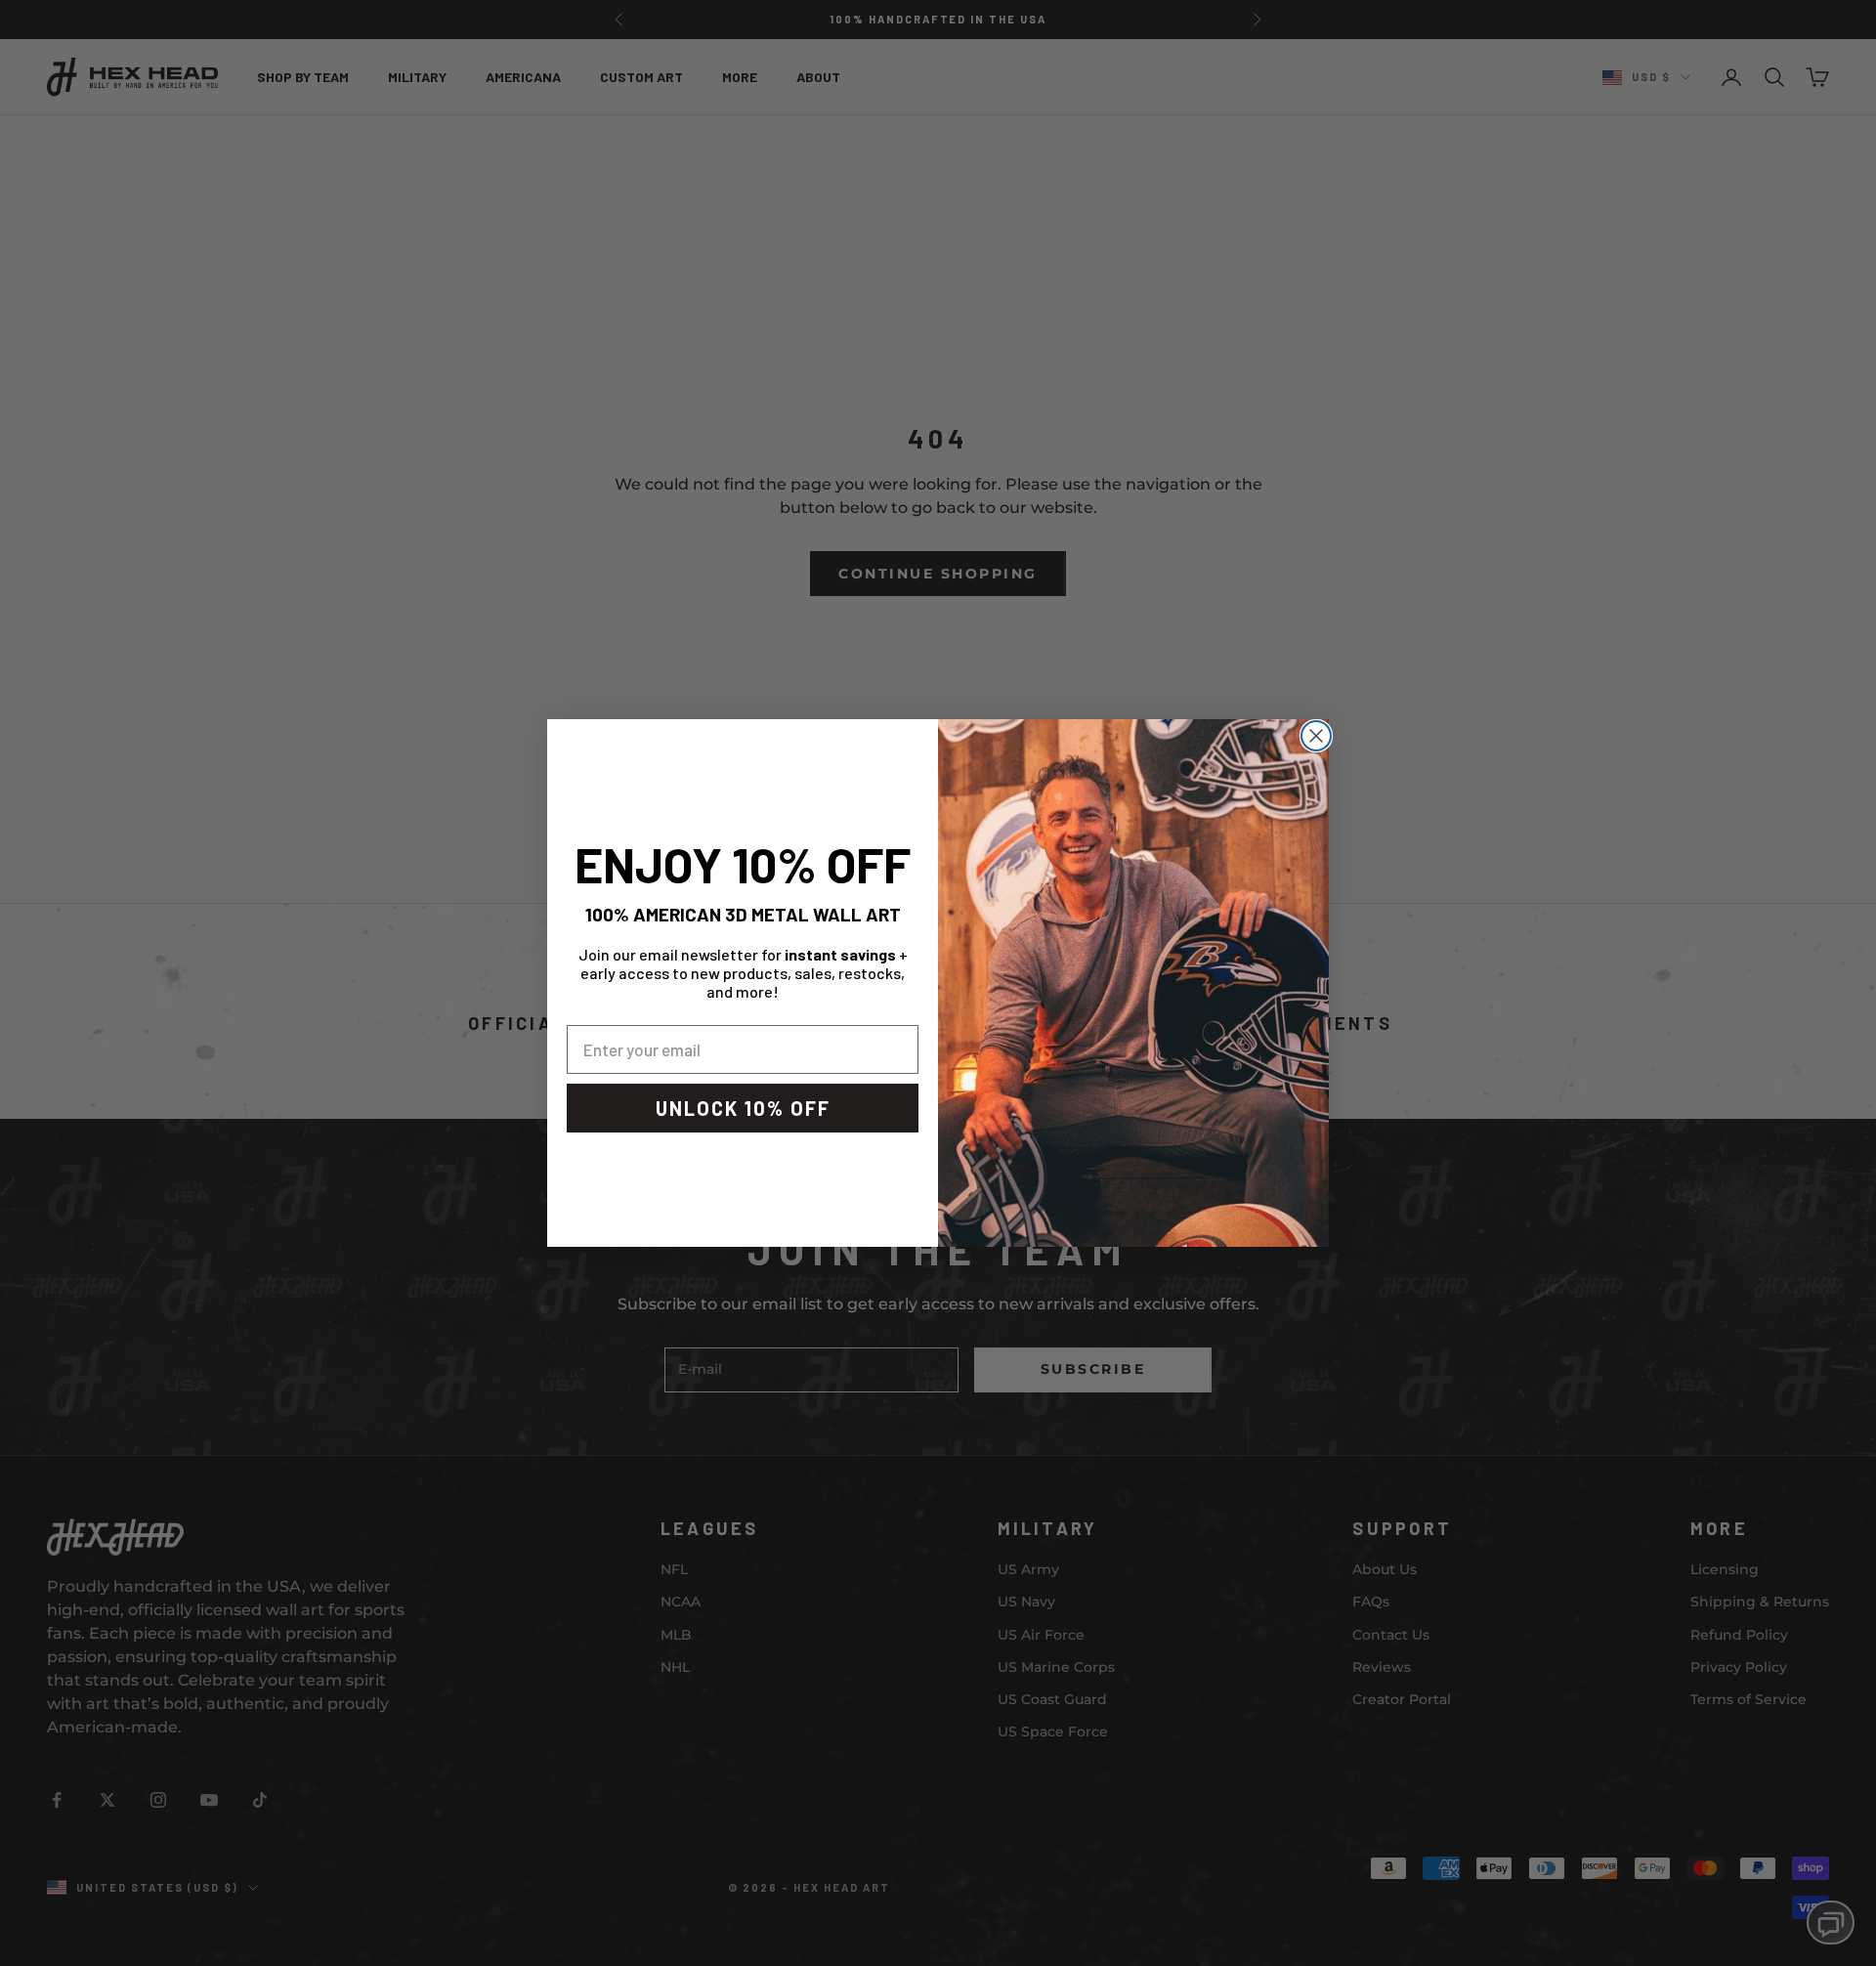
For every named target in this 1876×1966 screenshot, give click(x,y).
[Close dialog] (1316, 736)
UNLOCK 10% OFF (743, 1108)
